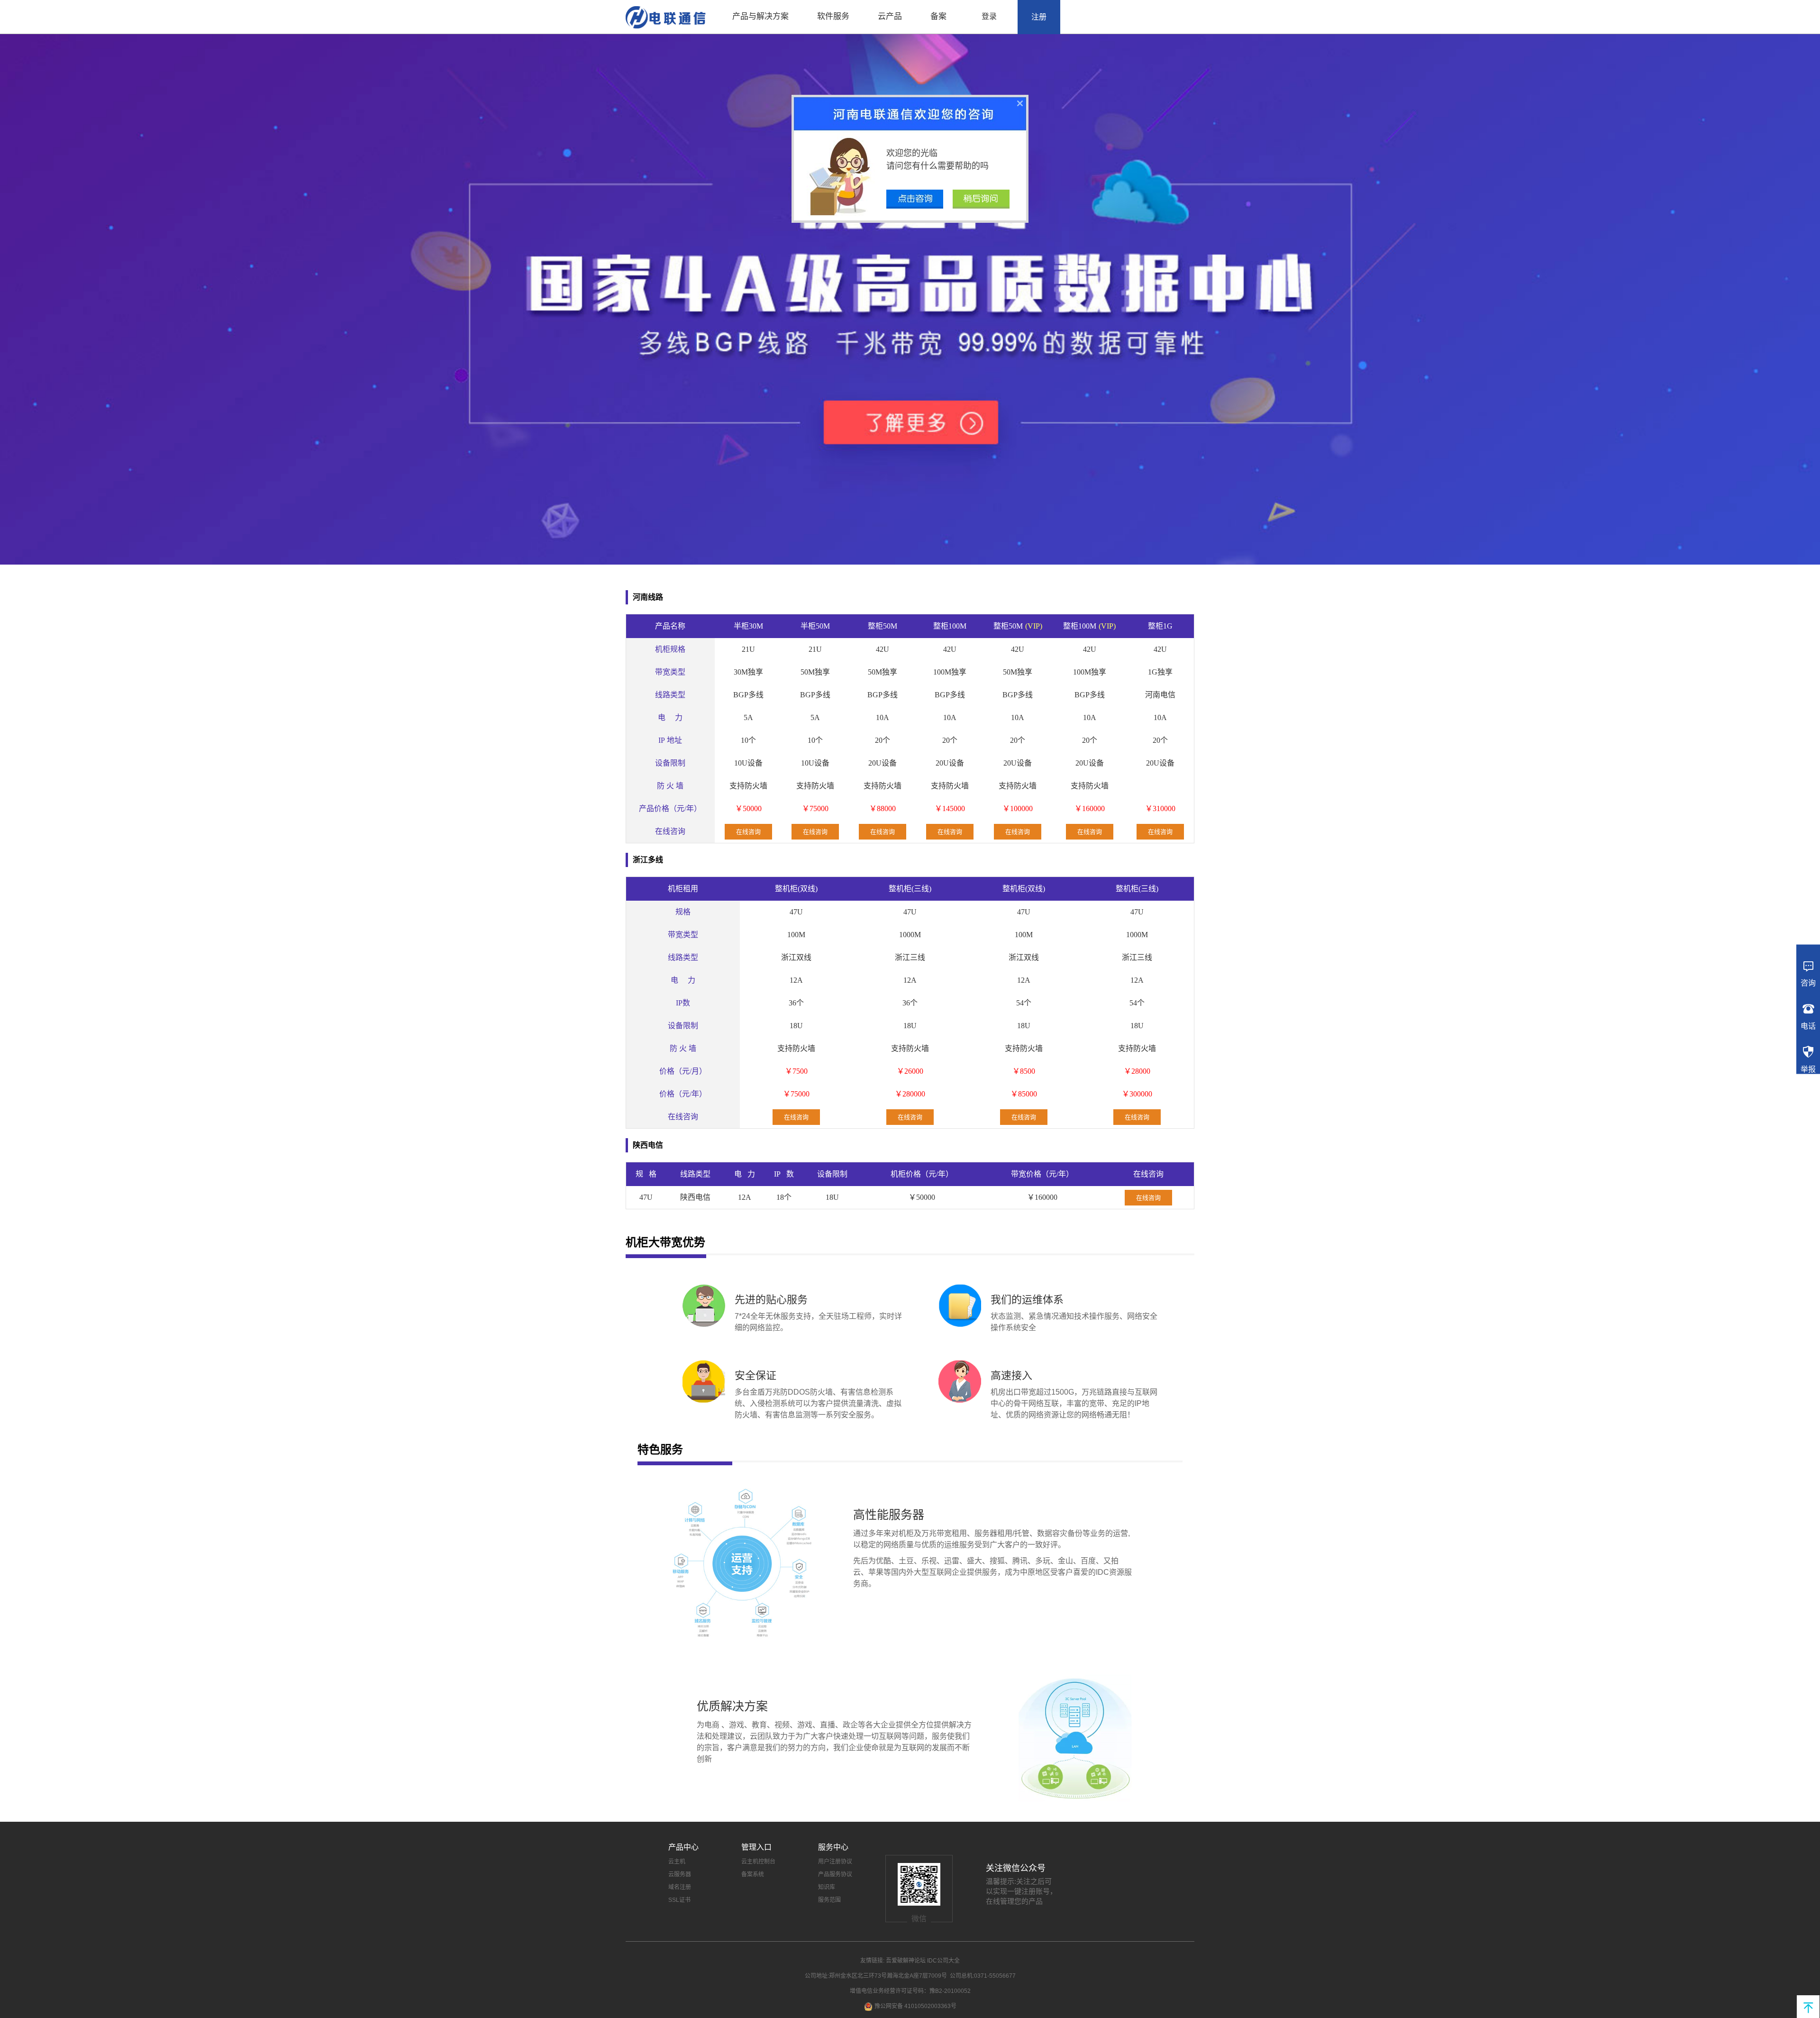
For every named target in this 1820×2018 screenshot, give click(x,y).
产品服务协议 (835, 1874)
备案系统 (753, 1874)
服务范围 (829, 1900)
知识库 (827, 1887)
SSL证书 (679, 1900)
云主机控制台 (758, 1862)
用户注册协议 (835, 1862)
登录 (989, 16)
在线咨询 (748, 832)
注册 (1039, 17)
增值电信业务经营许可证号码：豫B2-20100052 (910, 1991)
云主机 (677, 1862)
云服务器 (680, 1874)
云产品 (890, 16)
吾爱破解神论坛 (906, 1961)
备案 (938, 16)
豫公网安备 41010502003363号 (915, 2006)
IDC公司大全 (943, 1961)
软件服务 (833, 16)
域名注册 (680, 1887)
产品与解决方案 (760, 16)
